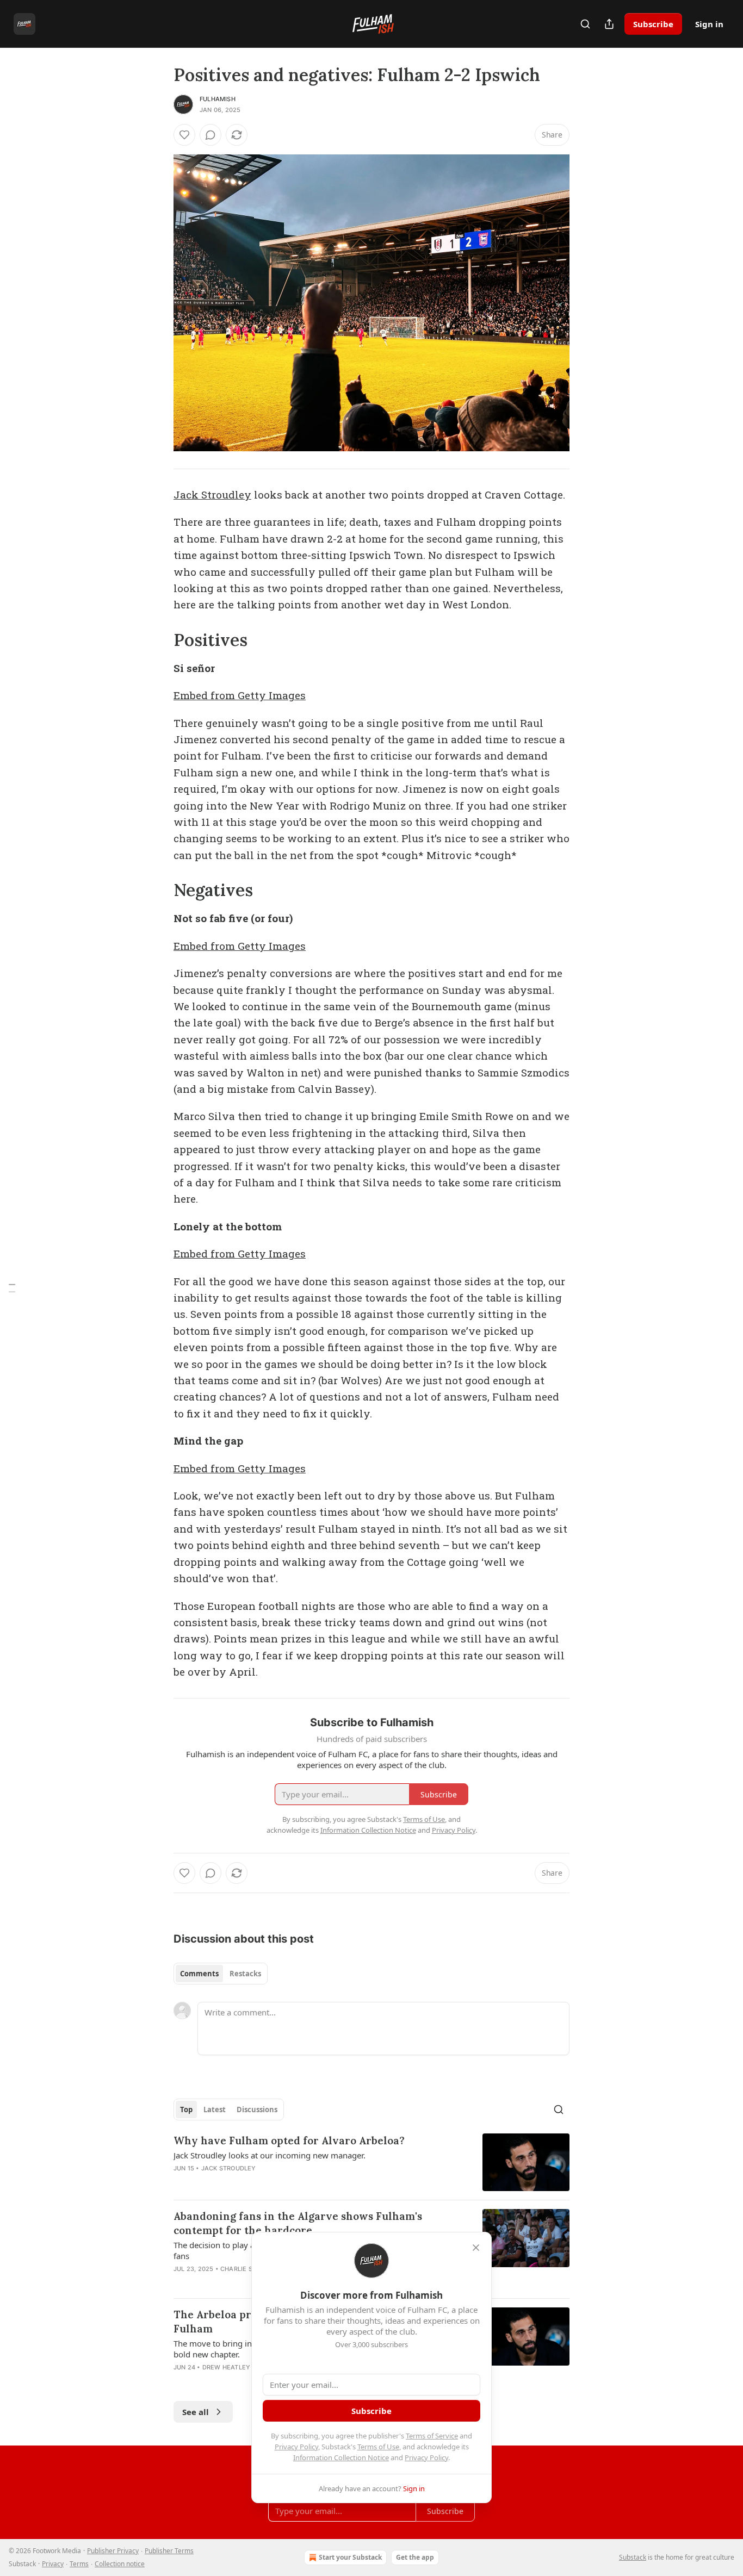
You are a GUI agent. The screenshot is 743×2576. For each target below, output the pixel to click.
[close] (476, 2248)
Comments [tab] (199, 1974)
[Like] (184, 135)
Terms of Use (378, 2447)
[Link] (158, 640)
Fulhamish (218, 99)
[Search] (585, 24)
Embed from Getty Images (240, 695)
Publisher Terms (169, 2551)
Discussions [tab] (257, 2110)
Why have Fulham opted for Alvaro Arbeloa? (289, 2141)
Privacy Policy (296, 2447)
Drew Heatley (226, 2367)
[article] (371, 2163)
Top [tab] (186, 2110)
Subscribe (653, 24)
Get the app (415, 2557)
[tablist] (221, 1974)
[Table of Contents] (12, 1288)
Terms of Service (432, 2436)
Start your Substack (350, 2557)
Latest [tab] (215, 2110)
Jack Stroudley (212, 494)
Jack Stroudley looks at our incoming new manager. (270, 2155)
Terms (79, 2564)
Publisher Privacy (113, 2551)
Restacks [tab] (245, 1974)
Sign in (709, 24)
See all (196, 2412)
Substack (633, 2557)
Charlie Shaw (243, 2269)
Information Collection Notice (341, 2457)
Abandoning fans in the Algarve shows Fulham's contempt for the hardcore (298, 2223)
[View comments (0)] (210, 135)
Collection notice (120, 2564)
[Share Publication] (609, 24)
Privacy (53, 2564)
